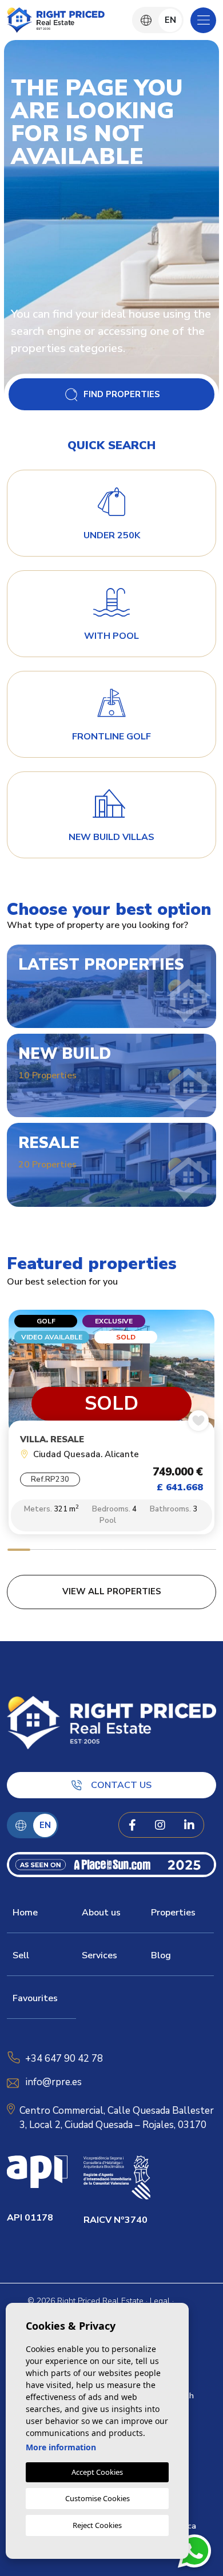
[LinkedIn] (189, 1825)
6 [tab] (135, 1551)
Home (25, 1913)
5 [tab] (112, 1551)
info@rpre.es (54, 2082)
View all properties (112, 1591)
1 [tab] (19, 1551)
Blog (161, 1955)
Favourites (35, 1998)
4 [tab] (88, 1551)
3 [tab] (65, 1551)
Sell (21, 1955)
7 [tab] (158, 1551)
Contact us (121, 1785)
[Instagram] (160, 1825)
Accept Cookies (97, 2472)
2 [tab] (42, 1551)
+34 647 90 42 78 (64, 2059)
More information (61, 2447)
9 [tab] (204, 1551)
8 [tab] (181, 1551)
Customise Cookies (97, 2498)
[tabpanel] (111, 1425)
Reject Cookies (97, 2525)
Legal (160, 2301)
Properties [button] (173, 1913)
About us (101, 1913)
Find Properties (122, 394)
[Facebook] (132, 1825)
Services (99, 1955)
